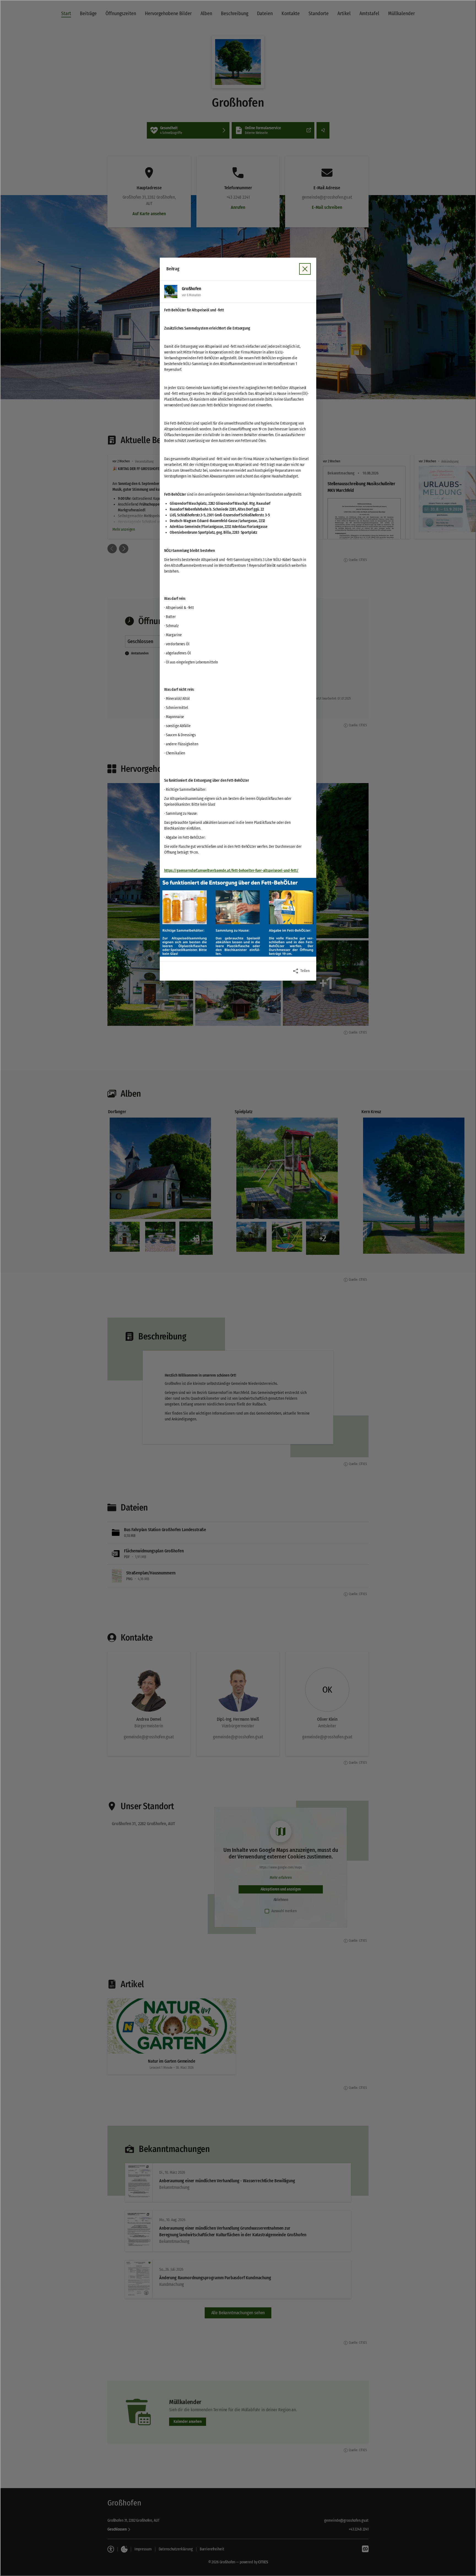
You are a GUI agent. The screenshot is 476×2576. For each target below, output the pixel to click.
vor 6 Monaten (191, 295)
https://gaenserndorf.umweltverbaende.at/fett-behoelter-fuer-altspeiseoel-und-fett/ (231, 871)
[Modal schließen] (238, 1288)
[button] (238, 917)
